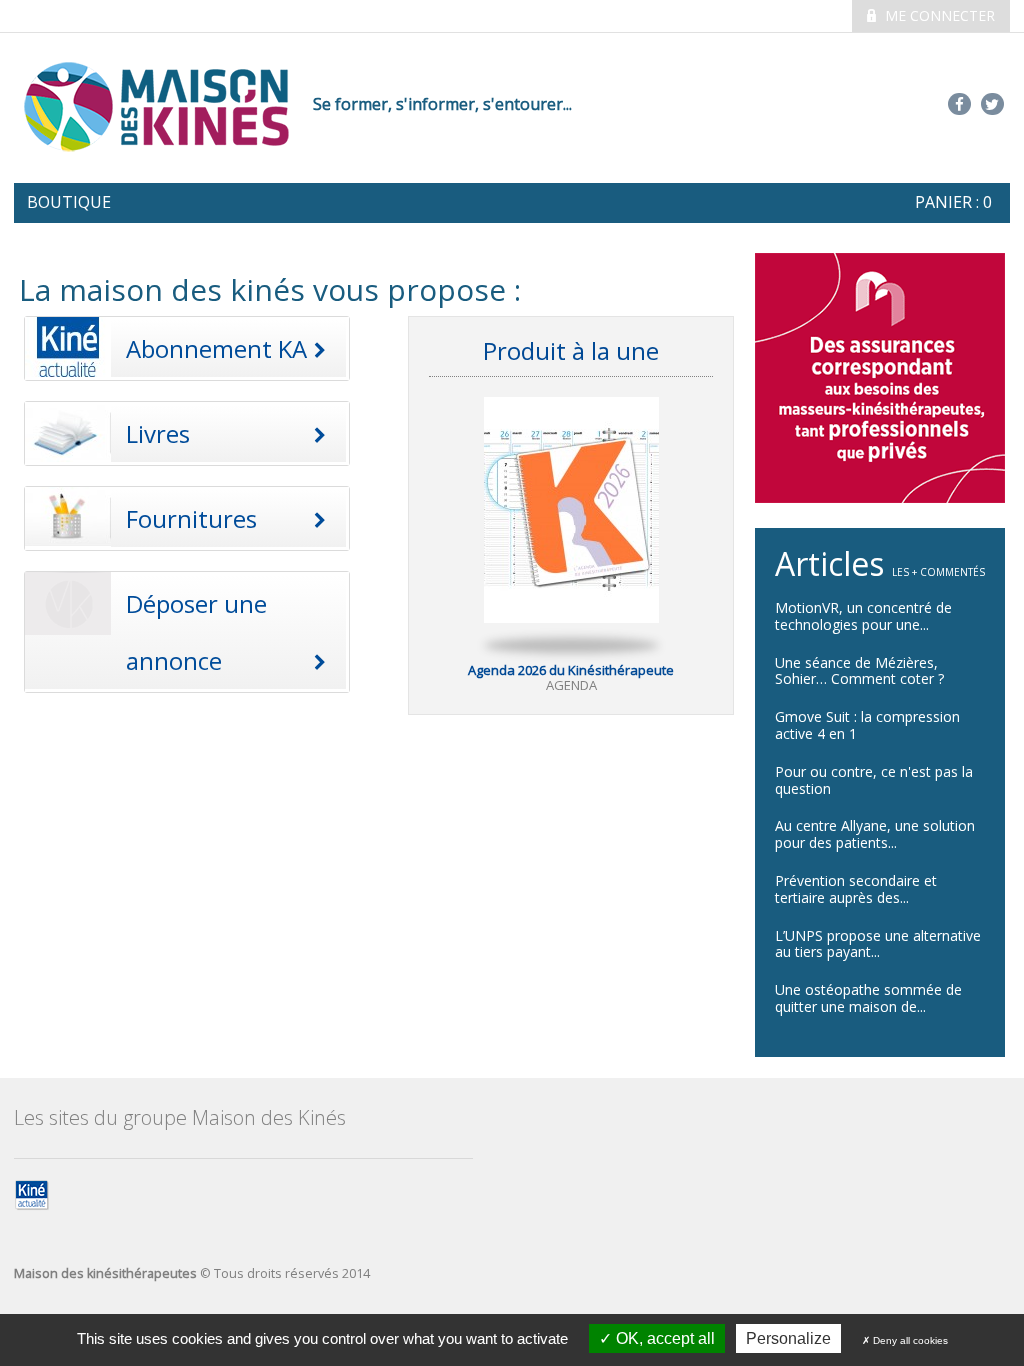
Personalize (788, 1338)
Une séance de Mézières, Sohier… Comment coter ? (859, 671)
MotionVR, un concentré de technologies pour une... (863, 616)
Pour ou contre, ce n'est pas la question (874, 780)
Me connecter (938, 15)
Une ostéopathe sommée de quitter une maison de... (868, 998)
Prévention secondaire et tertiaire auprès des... (856, 889)
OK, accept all (663, 1338)
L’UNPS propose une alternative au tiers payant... (878, 944)
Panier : (953, 202)
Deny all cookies (909, 1340)
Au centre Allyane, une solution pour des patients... (875, 834)
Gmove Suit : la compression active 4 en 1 (867, 725)
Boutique (69, 202)
